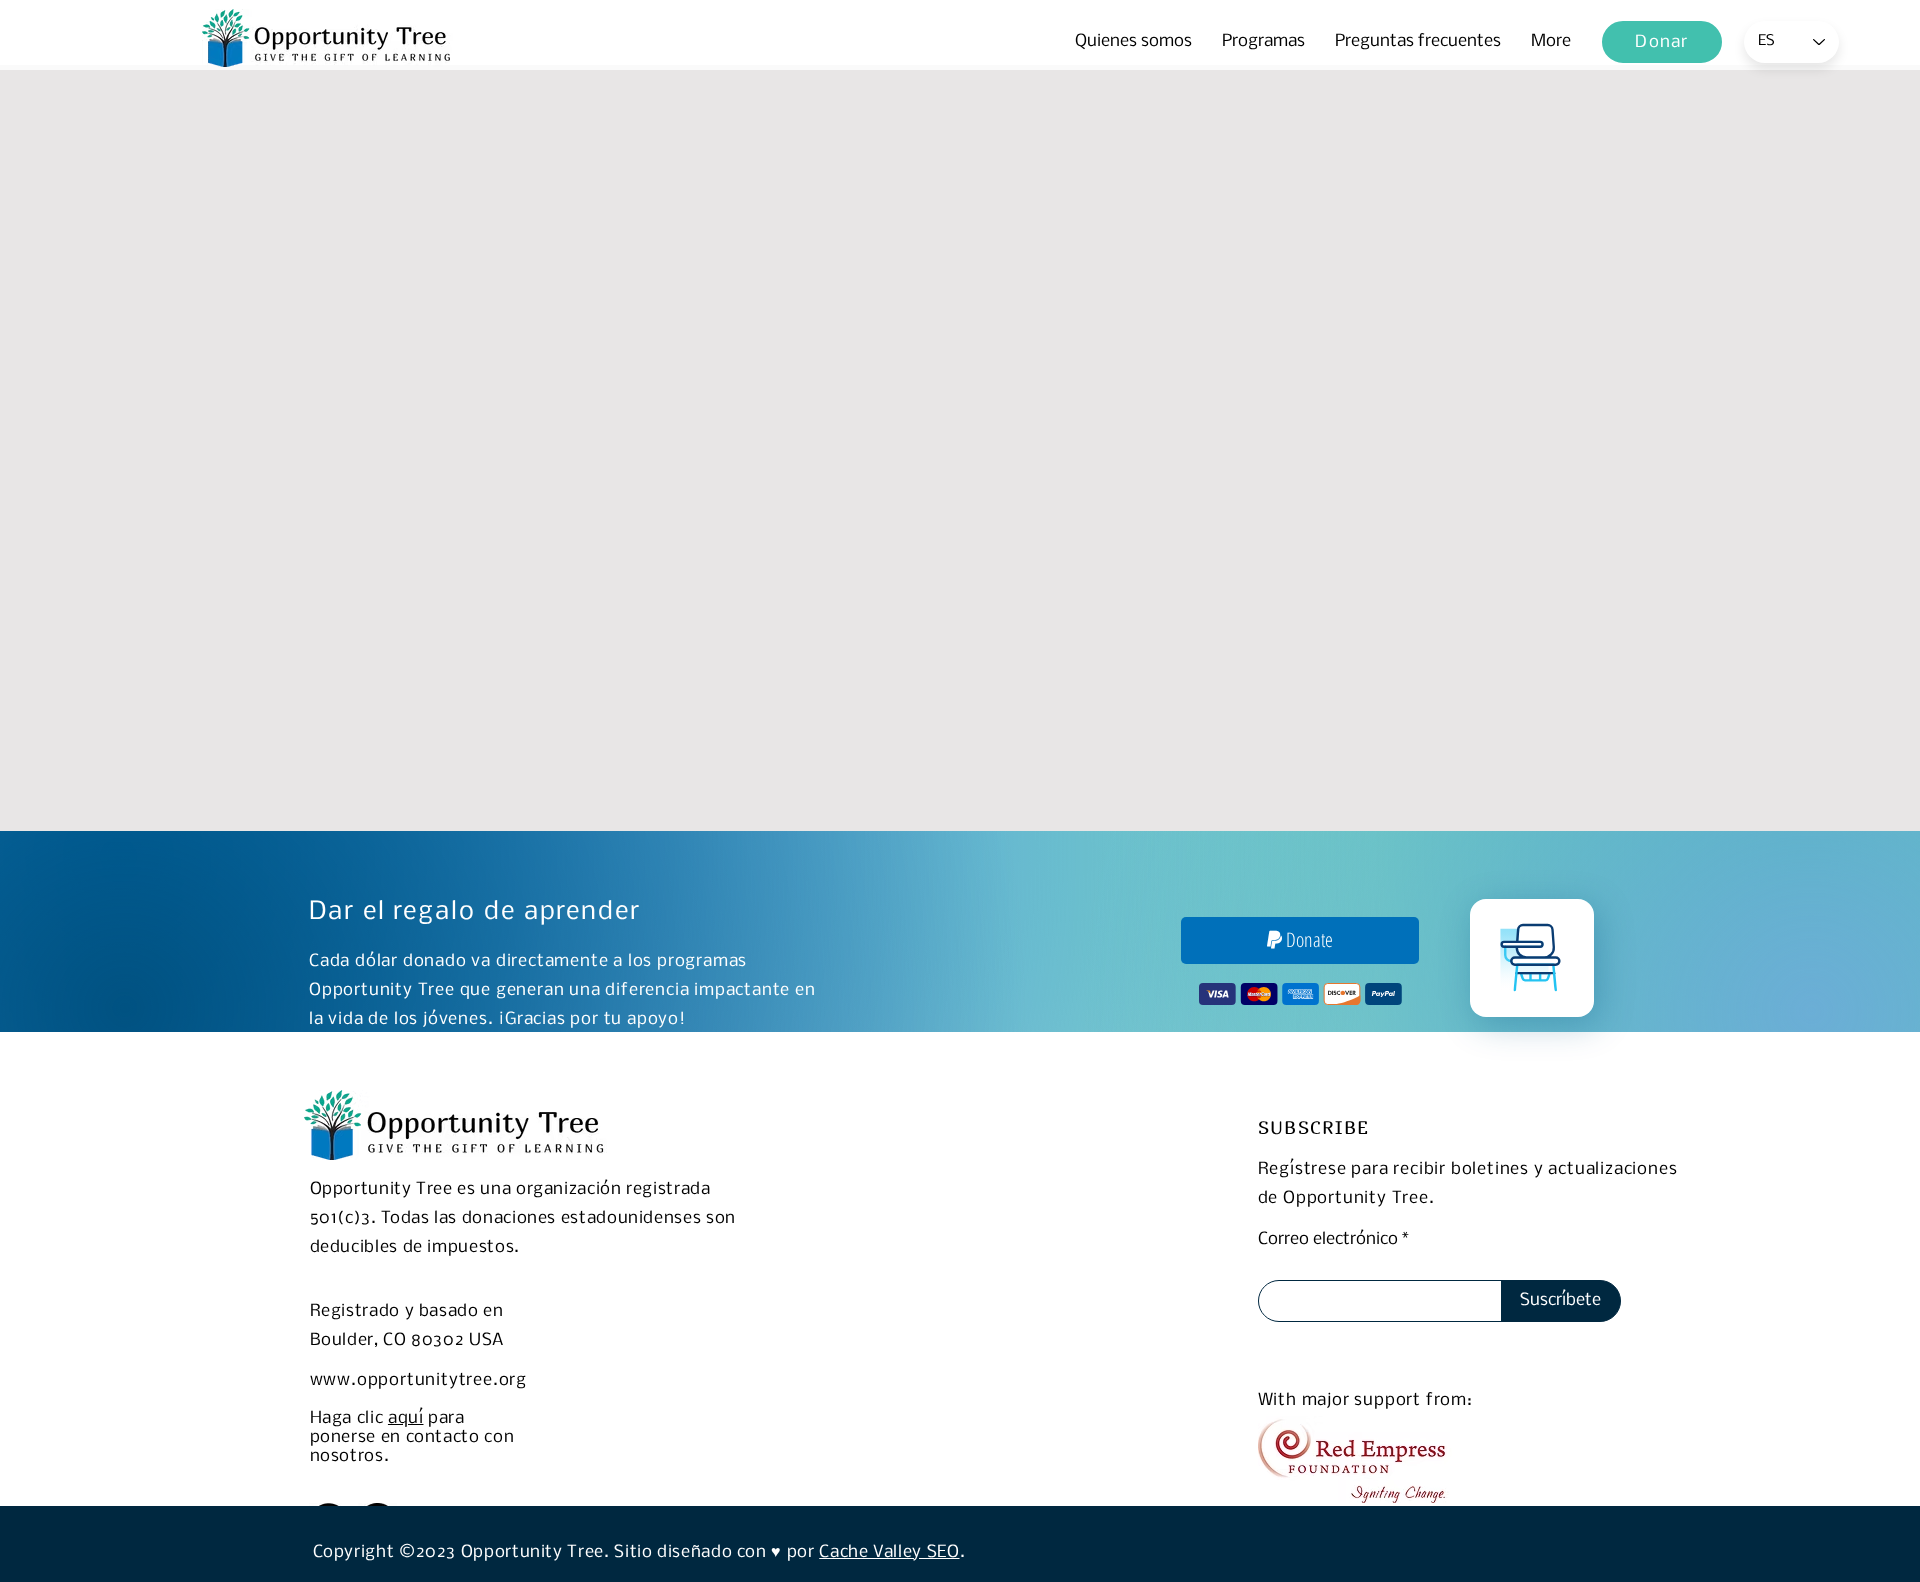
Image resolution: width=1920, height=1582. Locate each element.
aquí (406, 1418)
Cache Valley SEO (889, 1552)
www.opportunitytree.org (418, 1380)
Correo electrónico (1328, 1240)
